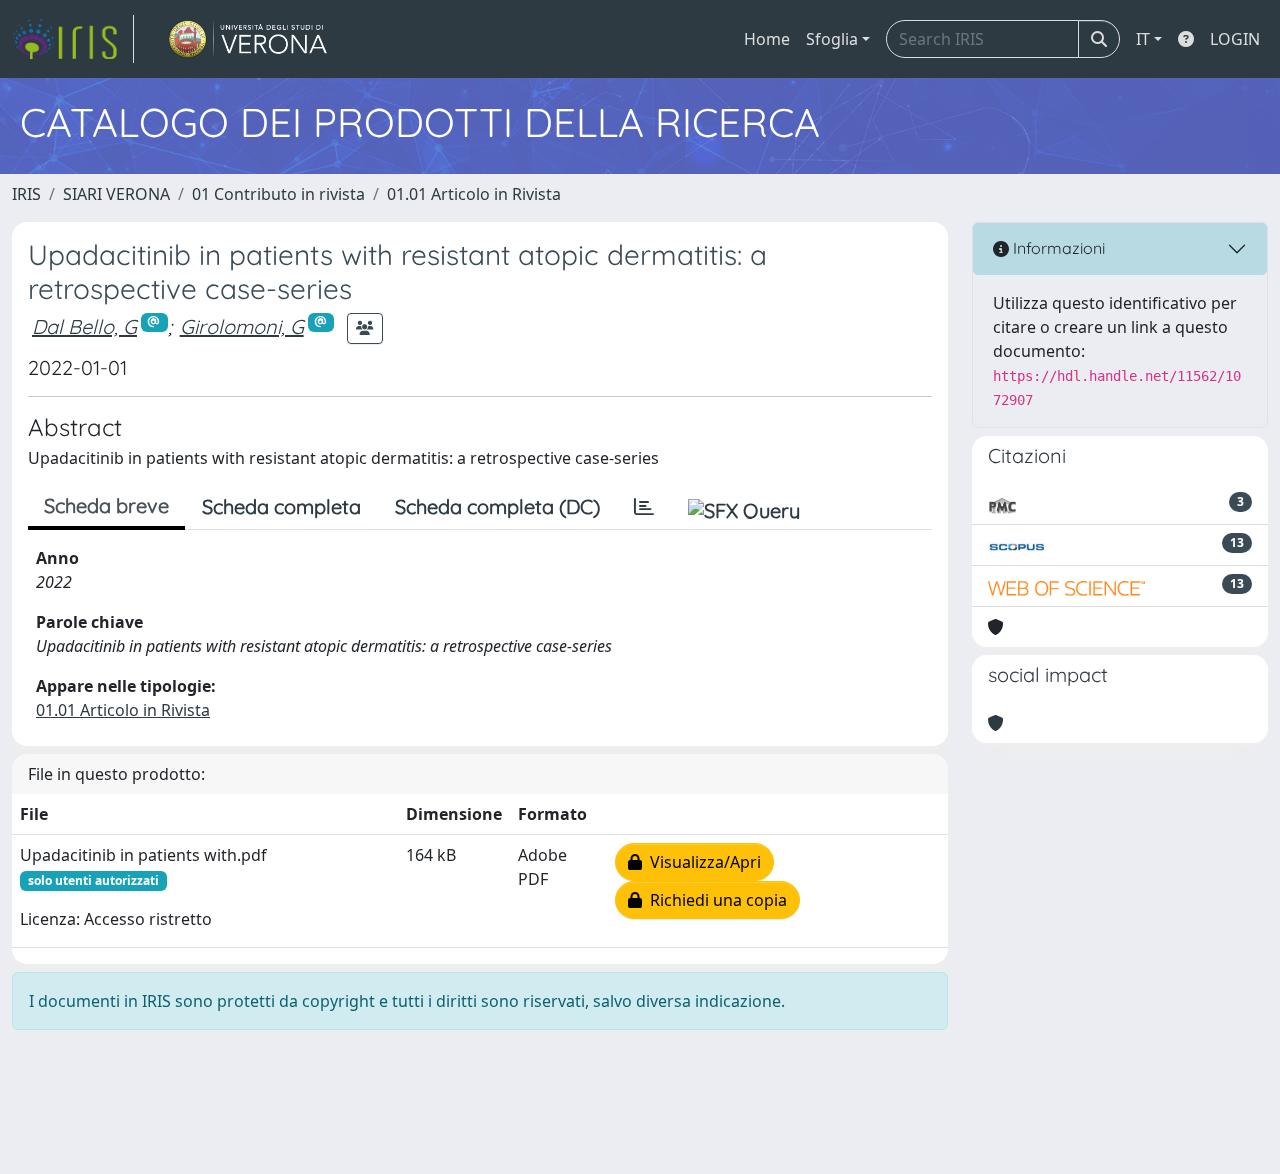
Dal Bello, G (84, 326)
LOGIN (1235, 39)
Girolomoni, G (242, 326)
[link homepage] (73, 39)
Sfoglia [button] (832, 39)
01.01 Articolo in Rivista (474, 194)
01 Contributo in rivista (278, 194)
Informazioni (1057, 248)
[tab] (644, 507)
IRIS (26, 194)
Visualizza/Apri (701, 862)
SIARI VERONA (116, 194)
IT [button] (1143, 39)
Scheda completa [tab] (281, 506)
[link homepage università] (248, 39)
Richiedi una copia (714, 900)
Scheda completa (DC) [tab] (497, 506)
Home (767, 39)
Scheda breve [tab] (106, 505)
